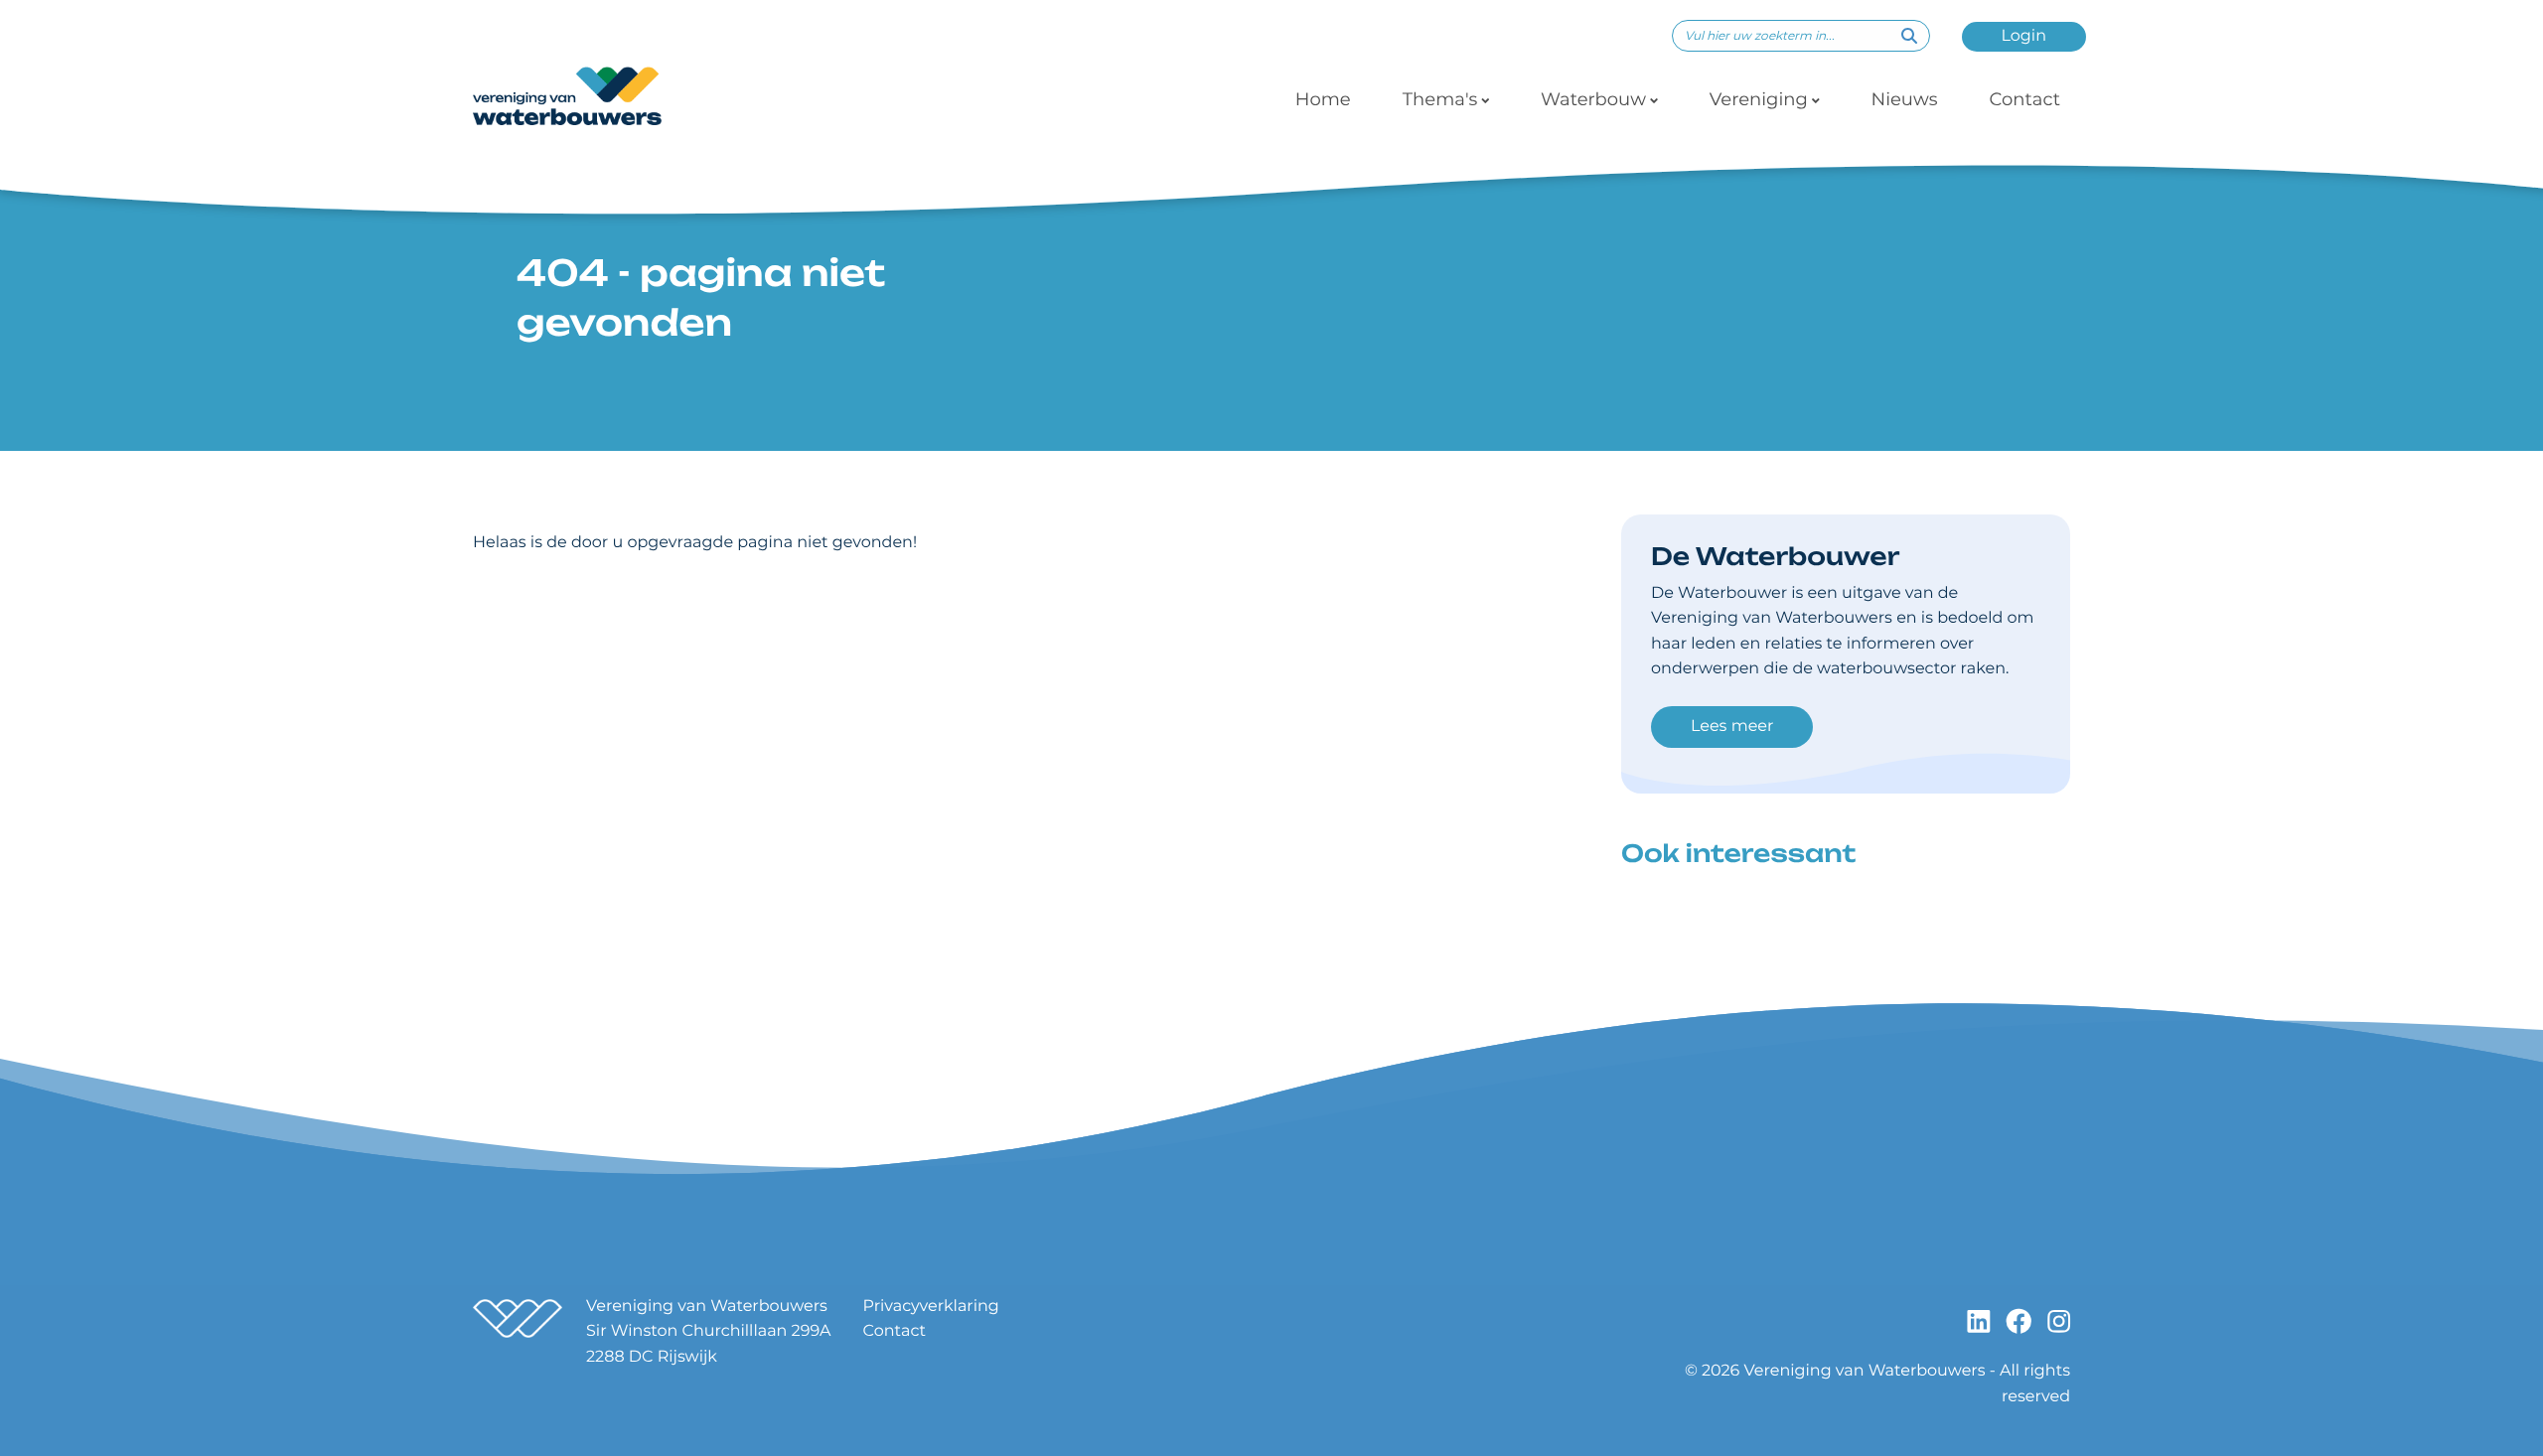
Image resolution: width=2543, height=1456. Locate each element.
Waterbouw (1593, 99)
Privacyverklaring (931, 1307)
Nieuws (1905, 99)
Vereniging (1759, 99)
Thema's (1440, 99)
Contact (2024, 99)
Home (1323, 99)
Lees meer (1732, 727)
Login (2024, 36)
